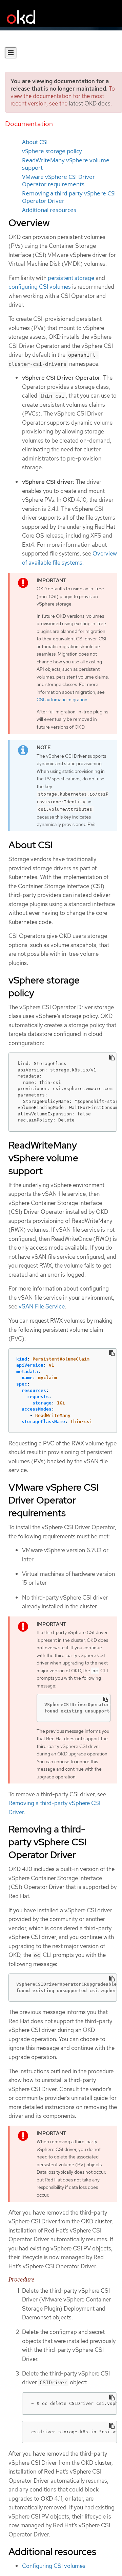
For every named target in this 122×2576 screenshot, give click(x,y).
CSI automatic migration (62, 700)
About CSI (35, 142)
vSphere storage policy (52, 151)
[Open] (11, 53)
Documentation (29, 124)
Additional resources (49, 210)
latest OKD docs (90, 103)
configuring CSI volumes (40, 287)
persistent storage (71, 278)
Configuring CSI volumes (54, 2566)
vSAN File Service (42, 1306)
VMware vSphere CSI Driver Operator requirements (58, 181)
